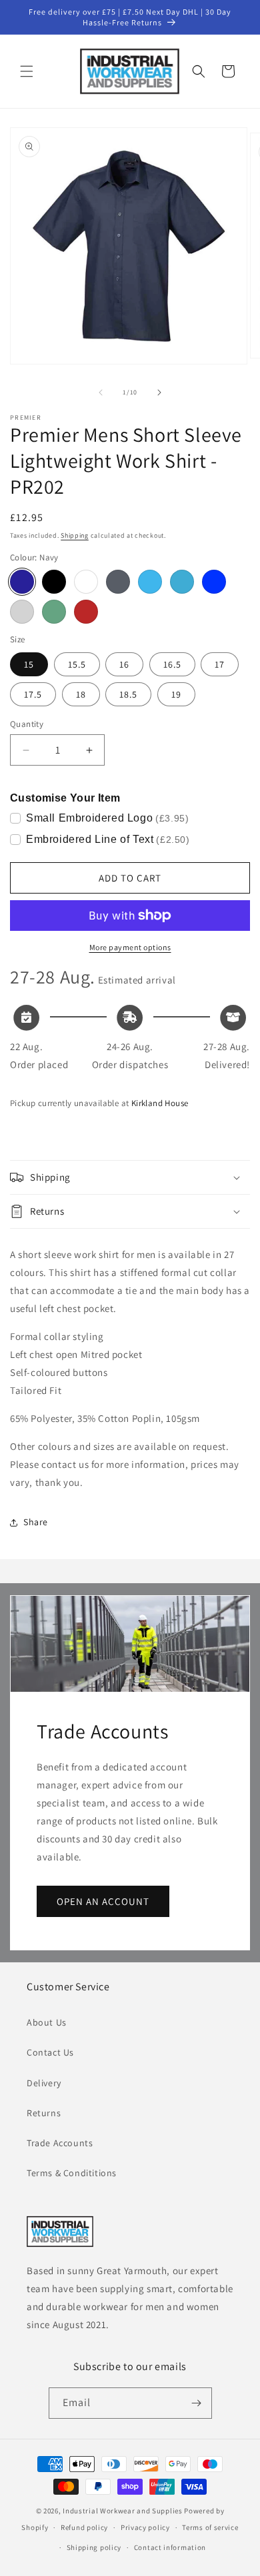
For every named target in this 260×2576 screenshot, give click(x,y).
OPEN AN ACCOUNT (103, 1901)
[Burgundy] (86, 612)
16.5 (172, 664)
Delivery (44, 2083)
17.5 (33, 694)
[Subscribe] (197, 2403)
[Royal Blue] (214, 582)
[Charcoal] (118, 582)
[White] (86, 582)
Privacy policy (145, 2527)
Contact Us (50, 2052)
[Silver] (22, 612)
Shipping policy (94, 2547)
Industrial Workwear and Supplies (122, 2511)
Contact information (170, 2547)
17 (220, 664)
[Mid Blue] (182, 582)
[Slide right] (159, 392)
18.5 (128, 694)
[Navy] (22, 582)
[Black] (54, 582)
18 (81, 694)
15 (29, 664)
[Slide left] (101, 392)
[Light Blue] (150, 582)
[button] (27, 71)
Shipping (75, 535)
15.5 (77, 664)
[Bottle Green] (54, 612)
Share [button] (36, 1522)
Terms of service (210, 2527)
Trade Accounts (60, 2143)
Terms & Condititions (72, 2173)
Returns (44, 2113)
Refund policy (84, 2527)
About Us (47, 2022)
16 (124, 664)
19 (176, 694)
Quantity (27, 724)
